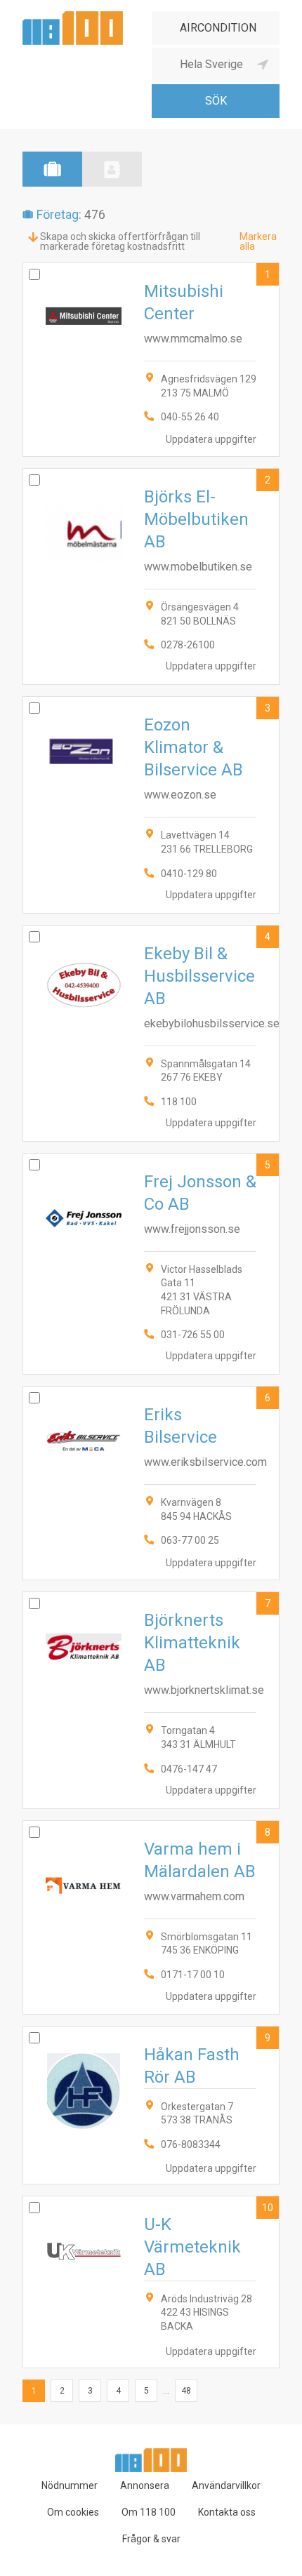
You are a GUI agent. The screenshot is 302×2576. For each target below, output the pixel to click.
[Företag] (52, 169)
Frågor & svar (151, 2539)
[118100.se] (73, 16)
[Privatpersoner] (112, 169)
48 (186, 2391)
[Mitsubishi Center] (151, 360)
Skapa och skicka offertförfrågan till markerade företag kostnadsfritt (120, 241)
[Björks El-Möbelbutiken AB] (151, 576)
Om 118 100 (149, 2512)
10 (268, 2208)
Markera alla (258, 241)
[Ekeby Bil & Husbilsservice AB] (151, 1033)
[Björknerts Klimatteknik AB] (151, 1700)
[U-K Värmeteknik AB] (151, 2282)
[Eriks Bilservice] (151, 1483)
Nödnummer (70, 2485)
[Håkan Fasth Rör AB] (151, 2105)
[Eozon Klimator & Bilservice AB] (151, 805)
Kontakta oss (227, 2512)
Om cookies (73, 2512)
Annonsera (145, 2485)
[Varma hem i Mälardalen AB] (151, 1917)
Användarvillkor (226, 2485)
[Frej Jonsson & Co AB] (151, 1264)
